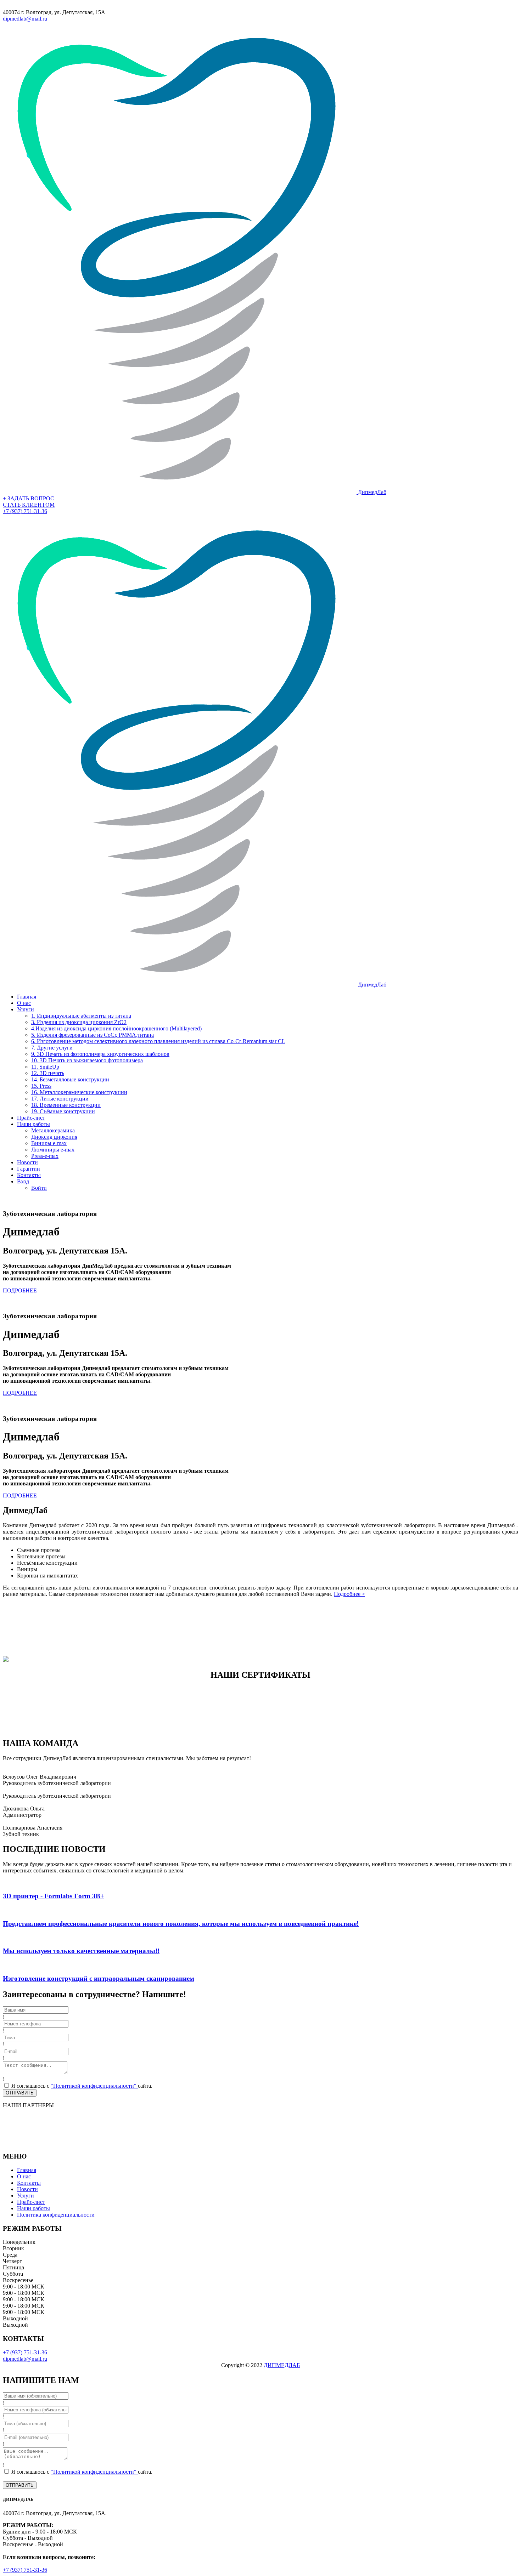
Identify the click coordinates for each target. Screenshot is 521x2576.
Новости (27, 1162)
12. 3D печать (48, 1073)
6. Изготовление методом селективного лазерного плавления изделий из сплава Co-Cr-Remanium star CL (158, 1041)
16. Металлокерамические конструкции (79, 1092)
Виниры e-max (49, 1143)
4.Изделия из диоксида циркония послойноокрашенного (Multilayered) (116, 1028)
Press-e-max (45, 1156)
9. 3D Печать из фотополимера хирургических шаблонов (100, 1054)
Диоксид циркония (54, 1137)
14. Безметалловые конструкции (70, 1079)
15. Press (41, 1086)
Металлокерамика (53, 1130)
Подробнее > (349, 1594)
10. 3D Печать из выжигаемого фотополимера (87, 1060)
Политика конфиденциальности (56, 2215)
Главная (27, 997)
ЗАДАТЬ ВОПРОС (29, 498)
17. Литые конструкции (60, 1099)
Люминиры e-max (53, 1150)
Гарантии (29, 1169)
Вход (23, 1181)
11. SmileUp (45, 1067)
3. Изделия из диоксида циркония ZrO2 (79, 1022)
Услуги (26, 1009)
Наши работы (33, 1124)
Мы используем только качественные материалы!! (81, 1951)
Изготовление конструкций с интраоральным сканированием (99, 1978)
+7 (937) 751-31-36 (25, 511)
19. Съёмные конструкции (63, 1111)
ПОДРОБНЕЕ (20, 1290)
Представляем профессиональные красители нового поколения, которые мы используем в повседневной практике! (181, 1924)
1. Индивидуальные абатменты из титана (81, 1016)
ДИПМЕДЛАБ (282, 2365)
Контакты (29, 1175)
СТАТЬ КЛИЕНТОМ (29, 505)
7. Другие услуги (52, 1048)
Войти (39, 1188)
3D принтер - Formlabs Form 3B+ (54, 1896)
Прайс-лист (31, 1118)
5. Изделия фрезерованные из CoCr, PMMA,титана (93, 1035)
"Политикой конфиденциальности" (94, 2086)
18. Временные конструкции (66, 1105)
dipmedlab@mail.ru (25, 19)
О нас (24, 1003)
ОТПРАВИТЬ (20, 2093)
